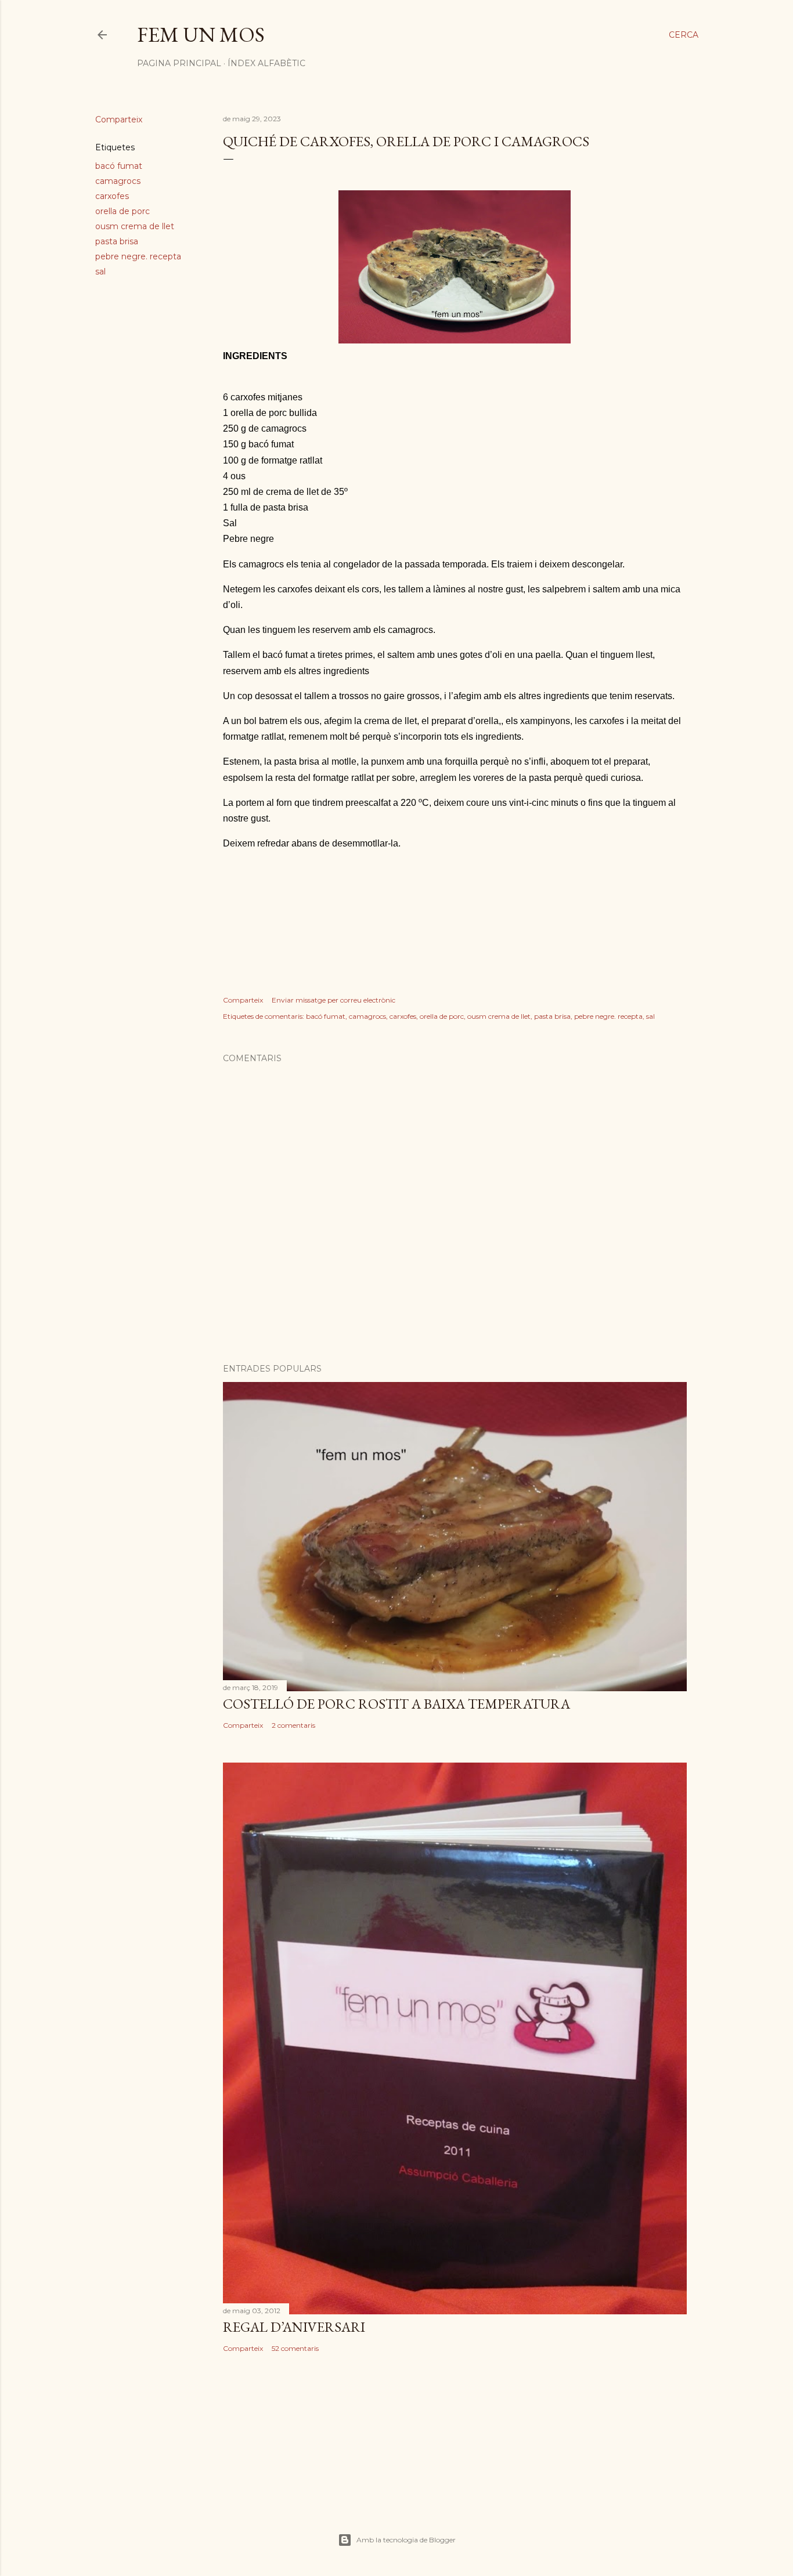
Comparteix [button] (119, 120)
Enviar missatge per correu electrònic (334, 1000)
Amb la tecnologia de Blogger (406, 2540)
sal (100, 272)
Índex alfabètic (266, 63)
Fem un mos (201, 35)
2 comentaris (293, 1725)
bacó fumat (119, 166)
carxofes (112, 196)
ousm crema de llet (135, 226)
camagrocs (118, 181)
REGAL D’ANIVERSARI (294, 2327)
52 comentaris (295, 2348)
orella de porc (122, 211)
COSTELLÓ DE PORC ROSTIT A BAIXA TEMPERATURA (396, 1704)
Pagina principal (179, 63)
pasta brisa (117, 241)
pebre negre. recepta (138, 256)
